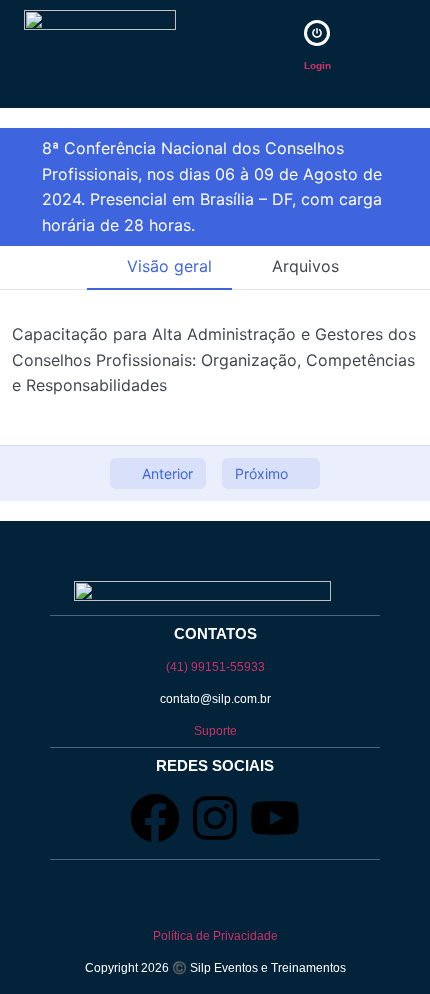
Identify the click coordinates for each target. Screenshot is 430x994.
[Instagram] (215, 818)
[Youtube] (275, 818)
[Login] (317, 33)
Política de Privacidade (215, 936)
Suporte (215, 731)
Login (317, 65)
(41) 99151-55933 (215, 667)
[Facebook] (155, 818)
